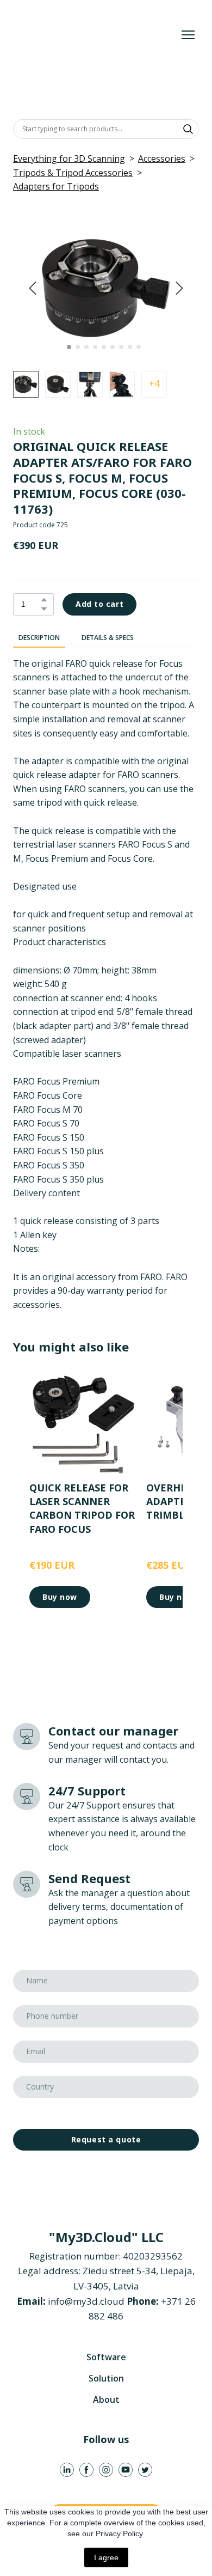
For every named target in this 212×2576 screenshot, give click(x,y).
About (106, 2400)
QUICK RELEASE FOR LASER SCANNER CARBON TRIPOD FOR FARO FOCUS (82, 1508)
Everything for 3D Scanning (69, 159)
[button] (188, 129)
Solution (106, 2378)
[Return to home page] (95, 35)
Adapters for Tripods (56, 186)
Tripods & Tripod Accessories (73, 173)
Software (106, 2357)
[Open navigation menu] (188, 35)
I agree (106, 2557)
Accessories (162, 159)
